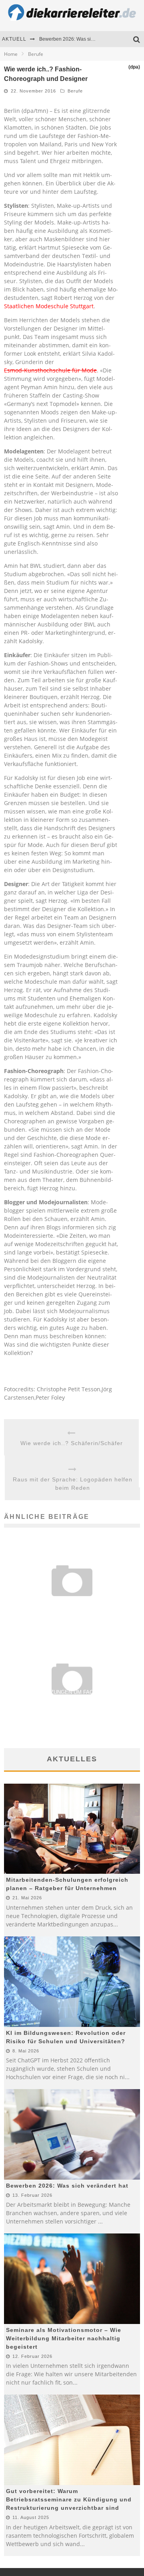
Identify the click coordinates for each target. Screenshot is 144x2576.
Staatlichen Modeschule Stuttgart (49, 306)
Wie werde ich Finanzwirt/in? (72, 1603)
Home (11, 54)
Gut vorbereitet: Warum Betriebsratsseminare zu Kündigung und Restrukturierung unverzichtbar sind (69, 2499)
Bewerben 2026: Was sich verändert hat (83, 39)
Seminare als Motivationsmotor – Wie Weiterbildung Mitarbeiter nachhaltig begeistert (64, 2338)
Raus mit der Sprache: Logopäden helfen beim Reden (73, 1484)
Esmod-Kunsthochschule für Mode (50, 370)
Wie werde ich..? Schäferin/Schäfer (72, 1443)
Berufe (75, 91)
